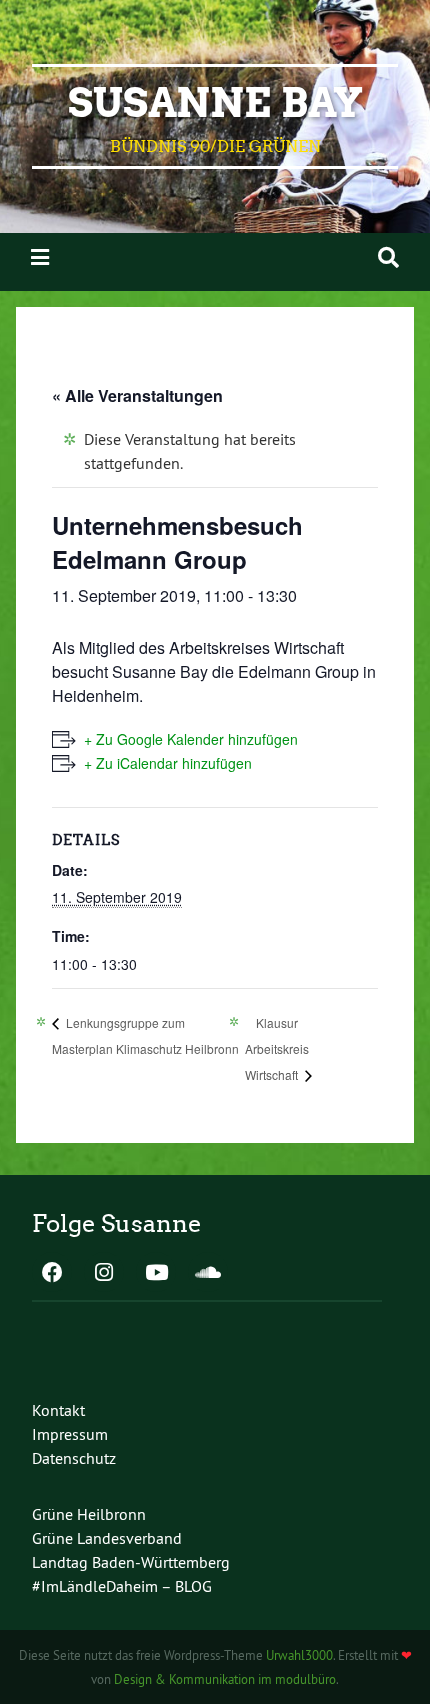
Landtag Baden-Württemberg (131, 1562)
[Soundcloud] (208, 1274)
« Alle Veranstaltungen (137, 395)
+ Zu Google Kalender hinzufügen (191, 739)
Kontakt (58, 1410)
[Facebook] (52, 1274)
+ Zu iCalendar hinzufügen (168, 763)
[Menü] (40, 257)
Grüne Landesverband (107, 1538)
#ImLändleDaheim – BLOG (122, 1586)
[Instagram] (104, 1274)
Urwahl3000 (299, 1655)
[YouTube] (156, 1274)
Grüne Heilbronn (89, 1514)
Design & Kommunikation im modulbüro (225, 1679)
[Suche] (388, 257)
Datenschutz (74, 1458)
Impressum (70, 1434)
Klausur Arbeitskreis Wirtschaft (277, 1048)
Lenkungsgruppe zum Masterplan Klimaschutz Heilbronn (145, 1035)
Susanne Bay (215, 103)
